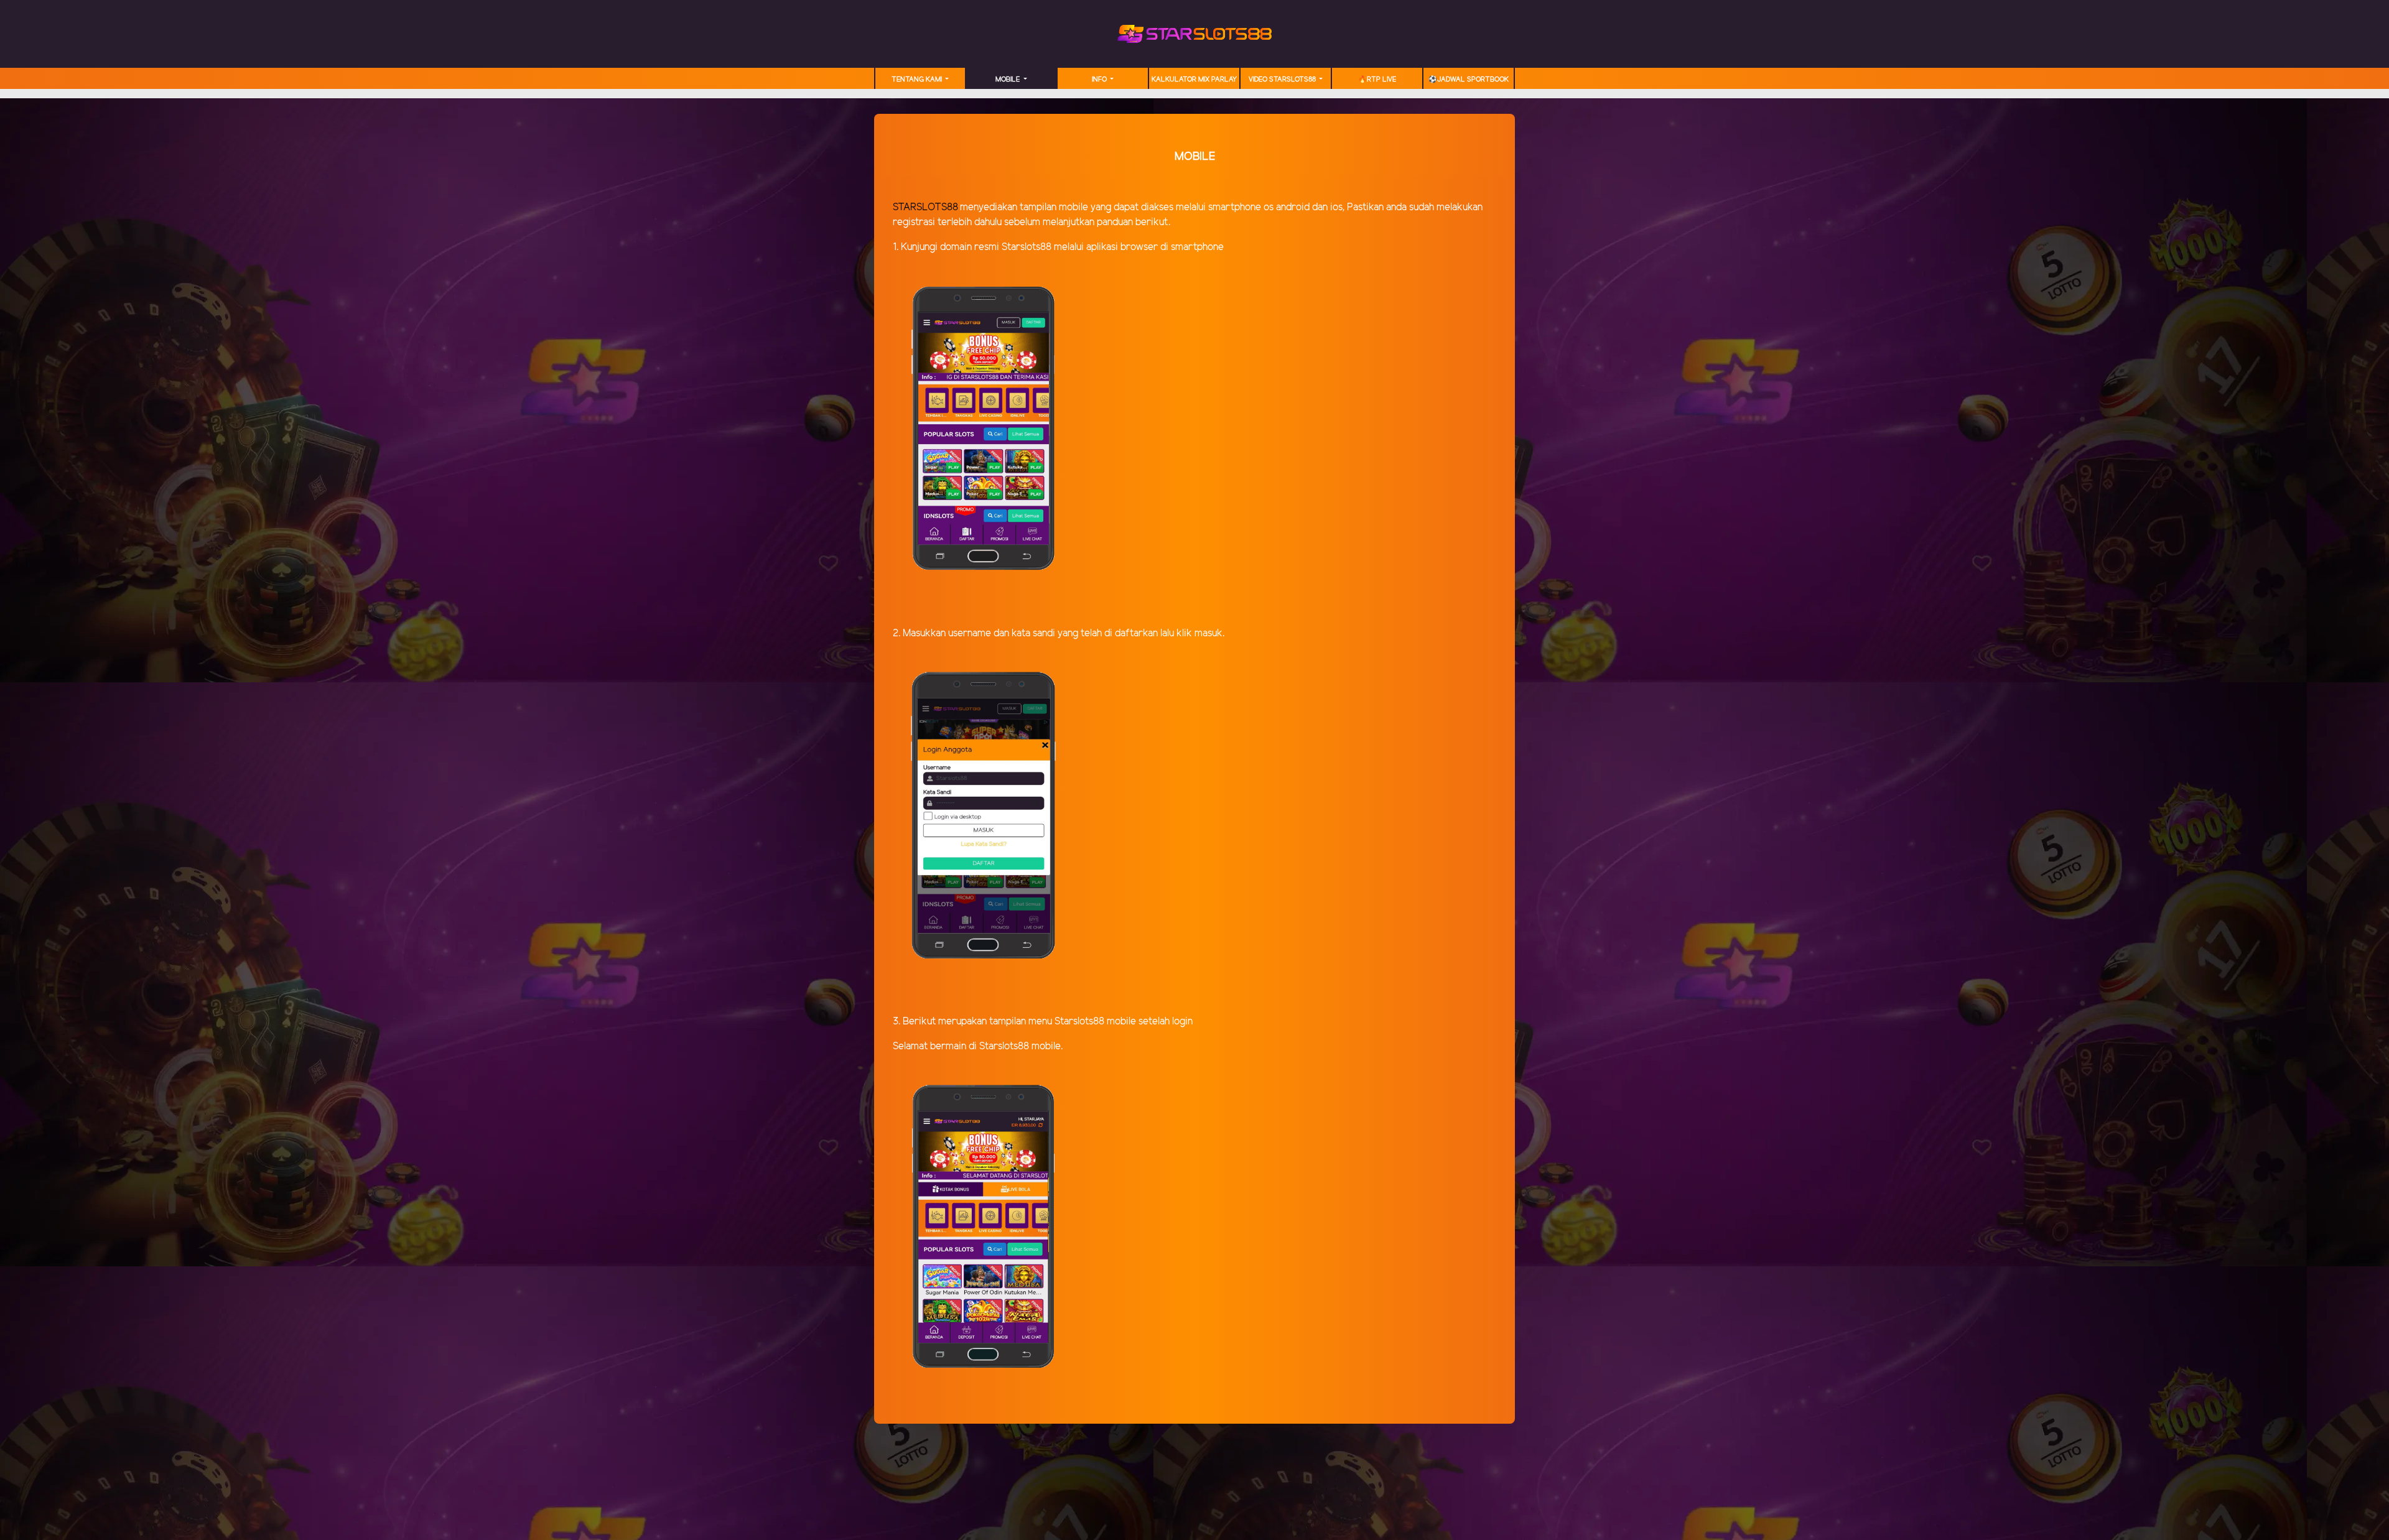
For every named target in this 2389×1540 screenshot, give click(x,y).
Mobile (1008, 80)
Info (1100, 80)
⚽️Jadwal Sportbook (1469, 80)
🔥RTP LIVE (1377, 80)
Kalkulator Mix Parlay (1194, 80)
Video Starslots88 (1283, 80)
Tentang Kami (918, 80)
